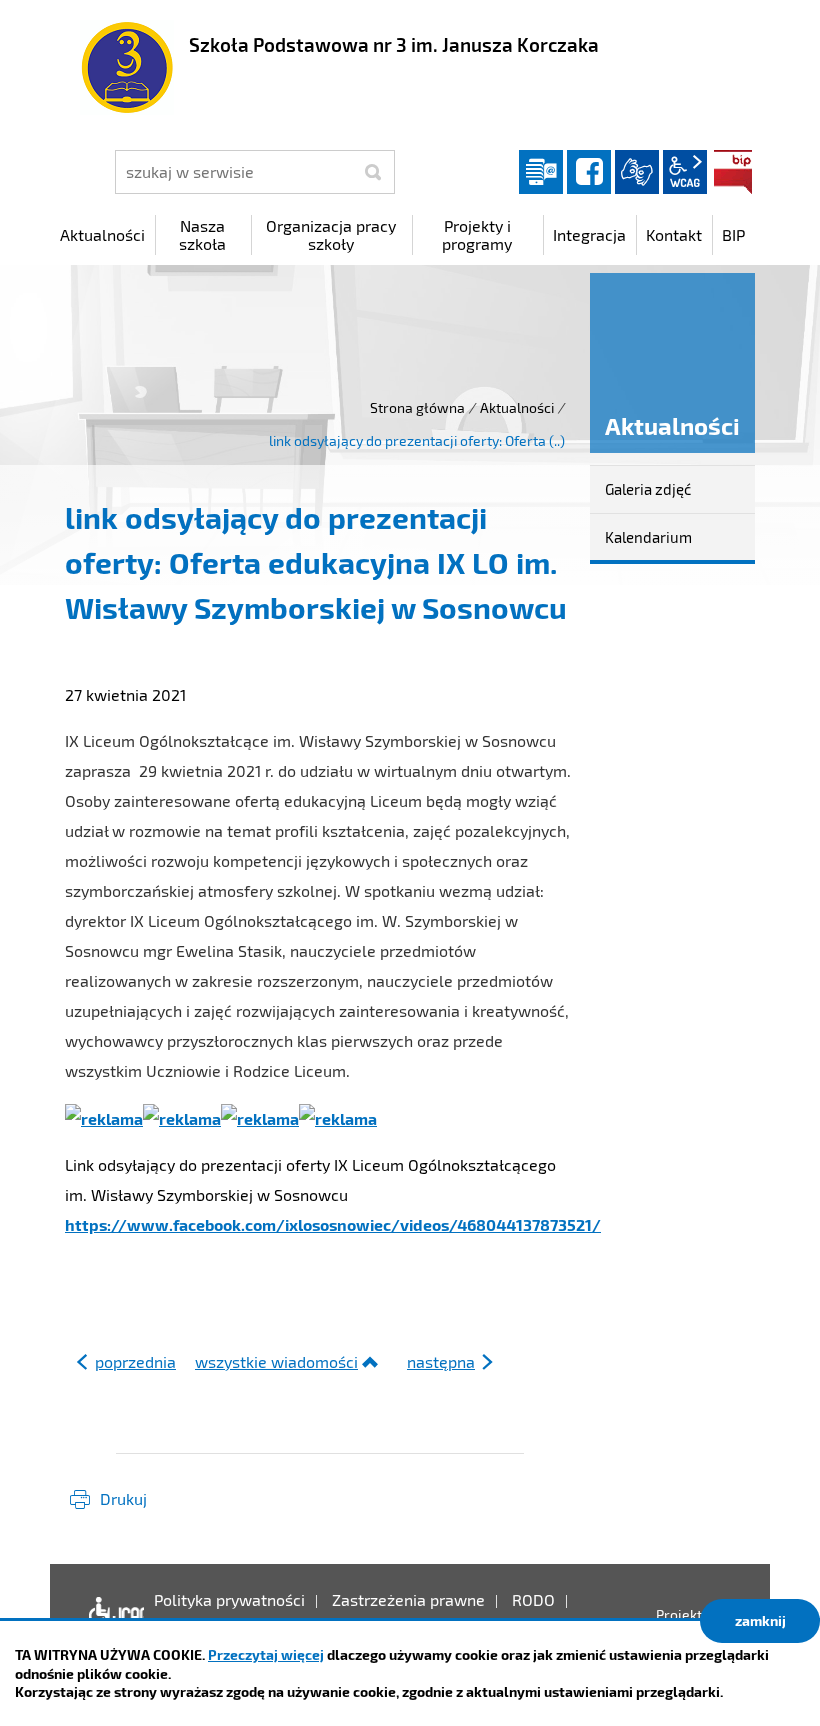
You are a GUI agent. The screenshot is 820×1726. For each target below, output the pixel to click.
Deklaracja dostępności (111, 1615)
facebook (589, 172)
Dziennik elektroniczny (541, 172)
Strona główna (417, 407)
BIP (733, 172)
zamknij (760, 1620)
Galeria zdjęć (648, 489)
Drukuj (123, 1498)
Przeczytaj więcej (266, 1654)
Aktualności (517, 407)
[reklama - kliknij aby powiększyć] (104, 1116)
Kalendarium (648, 537)
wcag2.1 (685, 172)
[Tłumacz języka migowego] (637, 172)
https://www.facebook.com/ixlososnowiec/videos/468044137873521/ (333, 1224)
